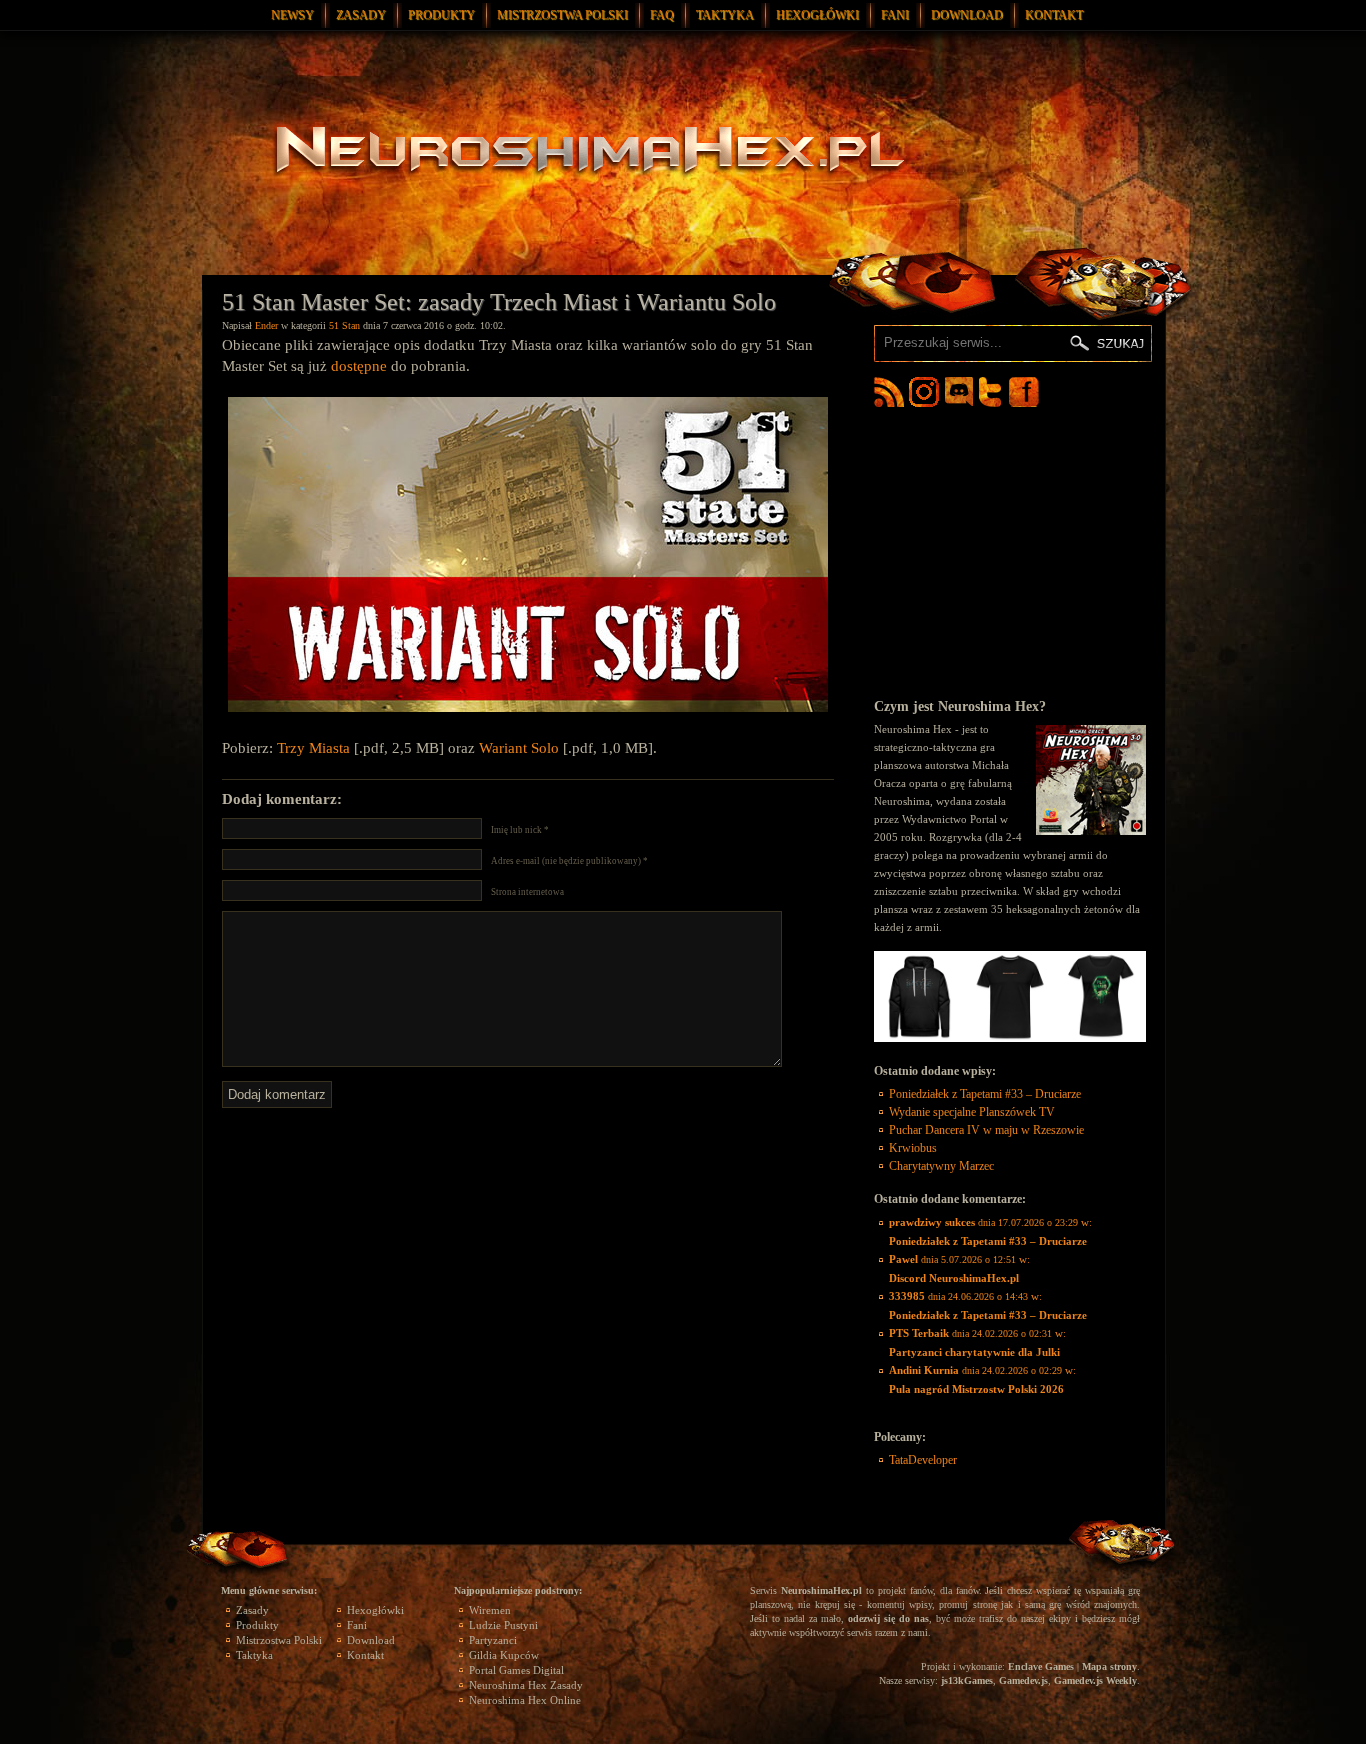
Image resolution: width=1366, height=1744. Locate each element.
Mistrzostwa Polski (562, 15)
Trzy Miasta (313, 748)
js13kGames (967, 1680)
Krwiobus (913, 1148)
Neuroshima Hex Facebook (1024, 392)
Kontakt (1054, 15)
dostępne (359, 366)
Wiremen (490, 1610)
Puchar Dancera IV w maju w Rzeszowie (986, 1130)
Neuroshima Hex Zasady (526, 1685)
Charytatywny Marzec (941, 1166)
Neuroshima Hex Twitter (994, 392)
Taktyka (725, 15)
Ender (266, 325)
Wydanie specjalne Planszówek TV (972, 1112)
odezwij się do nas (888, 1618)
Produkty (441, 15)
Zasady (361, 15)
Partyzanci (493, 1640)
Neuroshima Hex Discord (959, 392)
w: (990, 1231)
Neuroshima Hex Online (525, 1700)
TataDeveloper (923, 1460)
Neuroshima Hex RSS (889, 392)
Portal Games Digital (516, 1670)
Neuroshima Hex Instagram (924, 392)
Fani (895, 15)
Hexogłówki (817, 15)
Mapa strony (1109, 1666)
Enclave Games (1041, 1666)
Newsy (292, 15)
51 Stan (344, 325)
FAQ (662, 15)
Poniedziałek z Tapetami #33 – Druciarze (985, 1094)
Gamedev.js (1023, 1680)
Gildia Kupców (504, 1655)
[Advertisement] (1010, 552)
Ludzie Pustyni (503, 1625)
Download (967, 15)
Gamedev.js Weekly (1095, 1680)
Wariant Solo (519, 748)
